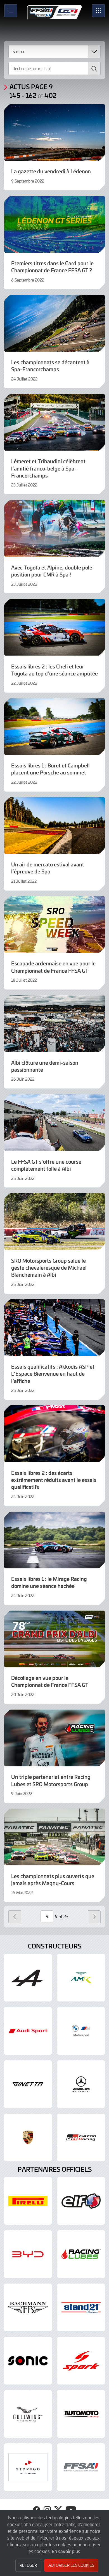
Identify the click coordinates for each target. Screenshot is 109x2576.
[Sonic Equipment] (28, 2361)
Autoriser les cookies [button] (71, 2565)
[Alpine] (28, 1978)
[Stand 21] (81, 2307)
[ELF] (81, 2201)
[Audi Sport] (28, 2031)
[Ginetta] (28, 2084)
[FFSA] (81, 2467)
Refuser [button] (28, 2565)
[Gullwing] (28, 2414)
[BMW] (81, 2031)
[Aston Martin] (81, 1978)
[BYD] (28, 2254)
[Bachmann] (28, 2307)
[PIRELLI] (28, 2201)
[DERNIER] (15, 1917)
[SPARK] (81, 2361)
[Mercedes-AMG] (81, 2084)
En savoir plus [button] (66, 2551)
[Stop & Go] (28, 2467)
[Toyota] (81, 2137)
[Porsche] (28, 2137)
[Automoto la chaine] (81, 2414)
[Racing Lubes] (81, 2254)
